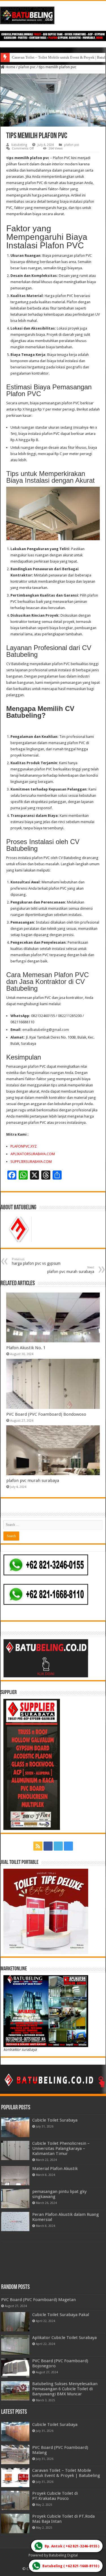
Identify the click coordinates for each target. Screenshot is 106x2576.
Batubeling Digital (63, 2555)
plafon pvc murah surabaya (71, 1270)
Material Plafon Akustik (55, 2169)
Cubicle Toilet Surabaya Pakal (61, 2315)
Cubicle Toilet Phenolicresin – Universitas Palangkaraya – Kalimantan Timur (61, 2148)
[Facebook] (48, 1846)
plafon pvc (27, 67)
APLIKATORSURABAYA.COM (33, 1154)
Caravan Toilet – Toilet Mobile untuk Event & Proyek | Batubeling (66, 2473)
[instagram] (68, 1846)
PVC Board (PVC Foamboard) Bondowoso (46, 1414)
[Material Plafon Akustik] (15, 2176)
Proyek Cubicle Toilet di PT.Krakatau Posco (55, 2496)
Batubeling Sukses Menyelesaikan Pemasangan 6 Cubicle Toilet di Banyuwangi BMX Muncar (65, 2389)
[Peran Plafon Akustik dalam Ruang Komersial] (15, 2222)
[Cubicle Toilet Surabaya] (15, 2127)
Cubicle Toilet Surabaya (55, 2120)
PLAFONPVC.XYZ (24, 1146)
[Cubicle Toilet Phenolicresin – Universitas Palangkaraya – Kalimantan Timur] (15, 2150)
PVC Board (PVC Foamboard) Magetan (38, 2300)
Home (10, 67)
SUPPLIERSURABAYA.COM (31, 1162)
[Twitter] (58, 1846)
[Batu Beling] (53, 15)
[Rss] (38, 1846)
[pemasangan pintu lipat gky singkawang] (15, 2199)
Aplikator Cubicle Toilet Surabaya (64, 2338)
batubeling (19, 145)
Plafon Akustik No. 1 (26, 1348)
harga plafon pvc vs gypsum (36, 1262)
